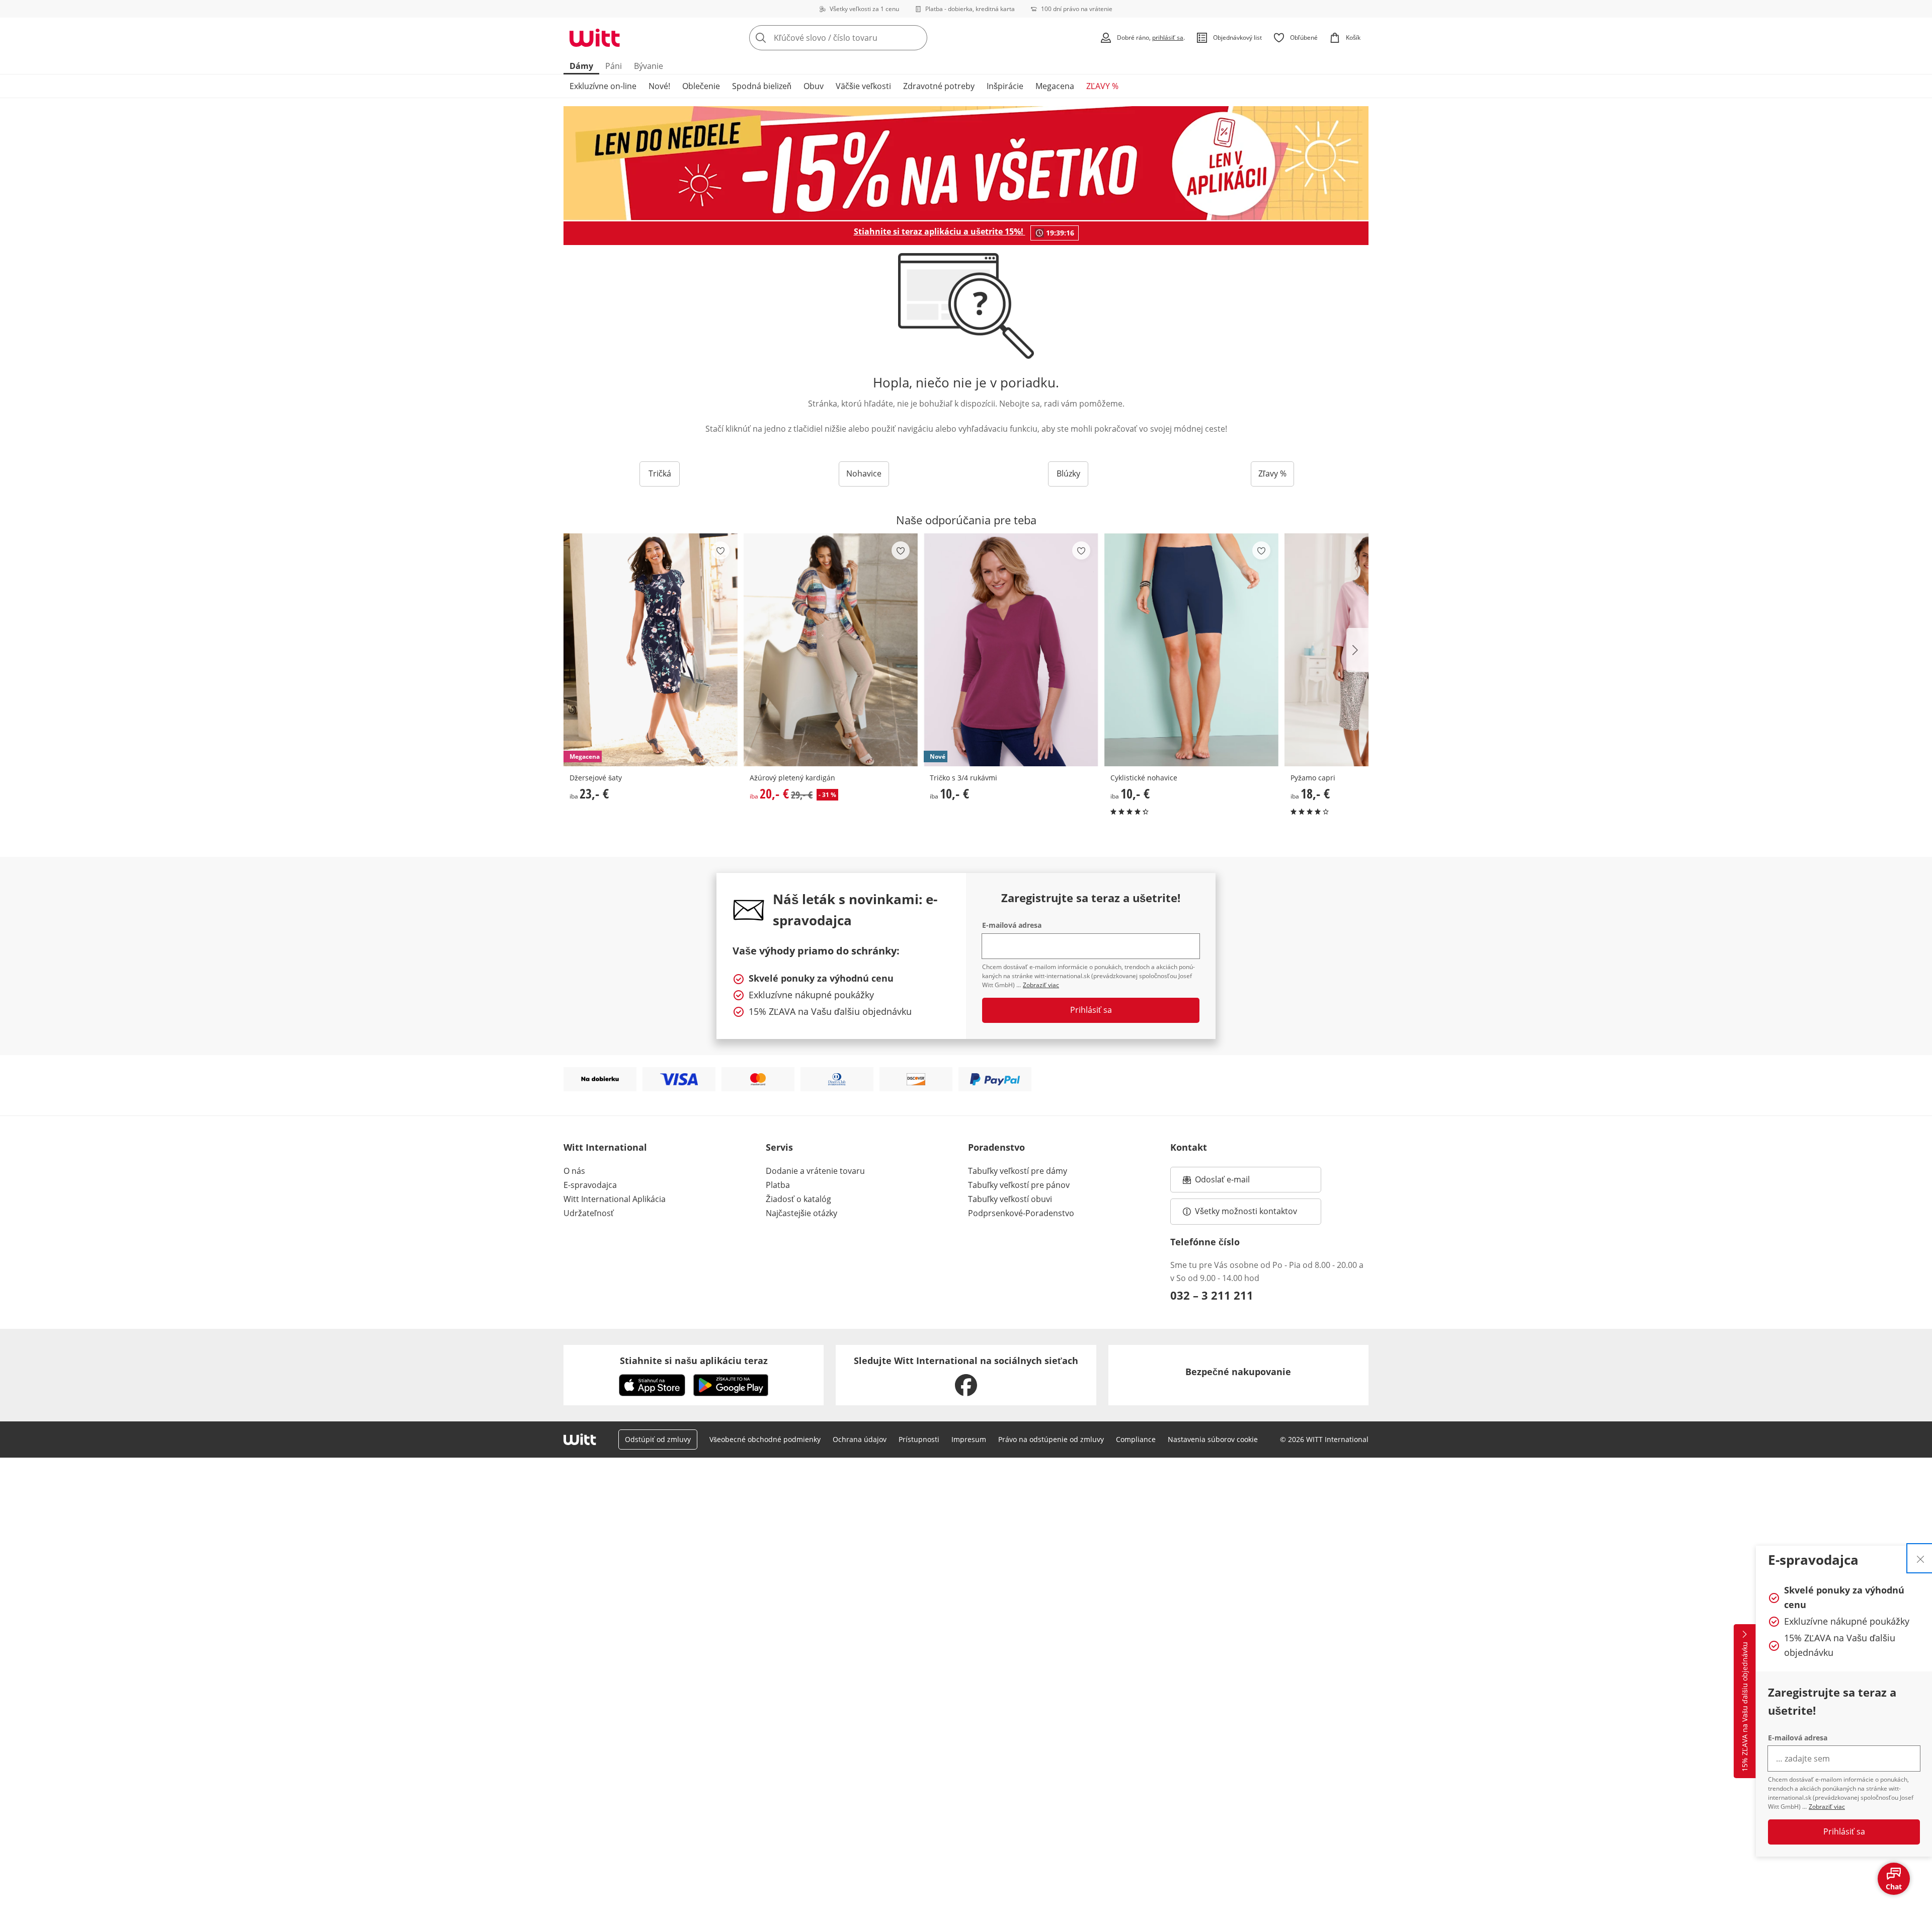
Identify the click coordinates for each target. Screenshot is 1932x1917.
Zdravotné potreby (939, 86)
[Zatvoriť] (1920, 1558)
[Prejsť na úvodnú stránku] (595, 38)
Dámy (581, 66)
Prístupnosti (919, 1439)
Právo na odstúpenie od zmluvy (1051, 1439)
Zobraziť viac (1827, 1807)
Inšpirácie (1005, 86)
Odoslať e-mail (1233, 1182)
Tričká (660, 473)
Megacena (1055, 86)
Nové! (659, 86)
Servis (779, 1147)
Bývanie (649, 66)
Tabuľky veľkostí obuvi (1010, 1199)
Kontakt (1189, 1147)
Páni (614, 66)
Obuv (814, 86)
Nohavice (864, 473)
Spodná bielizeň (762, 86)
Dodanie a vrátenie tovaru (815, 1171)
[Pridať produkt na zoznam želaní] (720, 550)
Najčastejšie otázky (801, 1213)
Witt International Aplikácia (615, 1199)
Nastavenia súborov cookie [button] (1213, 1439)
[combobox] (860, 38)
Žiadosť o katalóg (798, 1199)
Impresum (969, 1439)
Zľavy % (1272, 473)
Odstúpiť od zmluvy (658, 1439)
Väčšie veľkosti (863, 86)
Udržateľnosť (589, 1213)
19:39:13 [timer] (1060, 233)
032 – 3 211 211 (1212, 1295)
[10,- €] (1191, 650)
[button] (1357, 650)
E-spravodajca (590, 1185)
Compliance (1136, 1439)
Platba (778, 1185)
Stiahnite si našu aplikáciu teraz (694, 1361)
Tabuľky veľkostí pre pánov (1019, 1185)
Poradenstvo (996, 1147)
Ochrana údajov (860, 1439)
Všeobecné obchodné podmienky (765, 1439)
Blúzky (1068, 473)
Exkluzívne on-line (603, 86)
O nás (574, 1171)
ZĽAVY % (1102, 86)
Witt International (605, 1147)
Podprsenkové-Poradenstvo (1021, 1213)
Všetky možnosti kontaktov (1246, 1211)
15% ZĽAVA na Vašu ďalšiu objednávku (1745, 1707)
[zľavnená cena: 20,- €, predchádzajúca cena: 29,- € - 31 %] (831, 650)
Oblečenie (701, 86)
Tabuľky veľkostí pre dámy (1018, 1171)
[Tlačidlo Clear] (917, 38)
